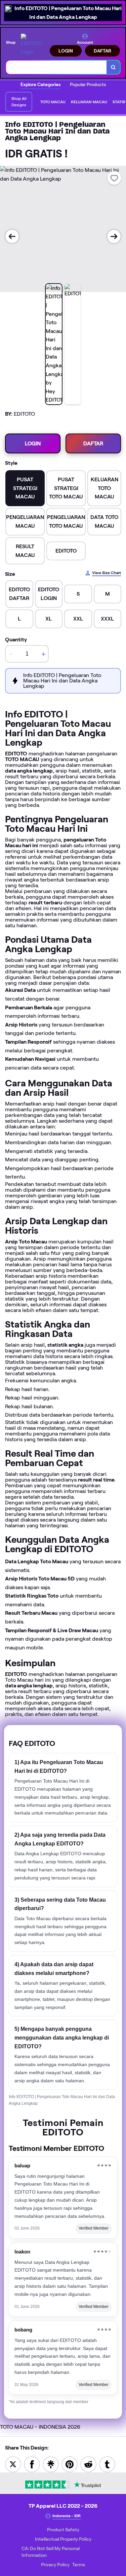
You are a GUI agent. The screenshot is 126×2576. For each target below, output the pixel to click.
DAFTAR (102, 51)
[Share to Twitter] (13, 2464)
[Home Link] (33, 45)
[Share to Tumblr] (107, 2464)
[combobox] (56, 67)
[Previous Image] (12, 236)
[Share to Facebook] (32, 2464)
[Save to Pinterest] (70, 2464)
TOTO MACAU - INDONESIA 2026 (40, 2427)
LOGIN (66, 51)
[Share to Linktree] (51, 2464)
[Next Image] (114, 236)
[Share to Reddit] (88, 2464)
